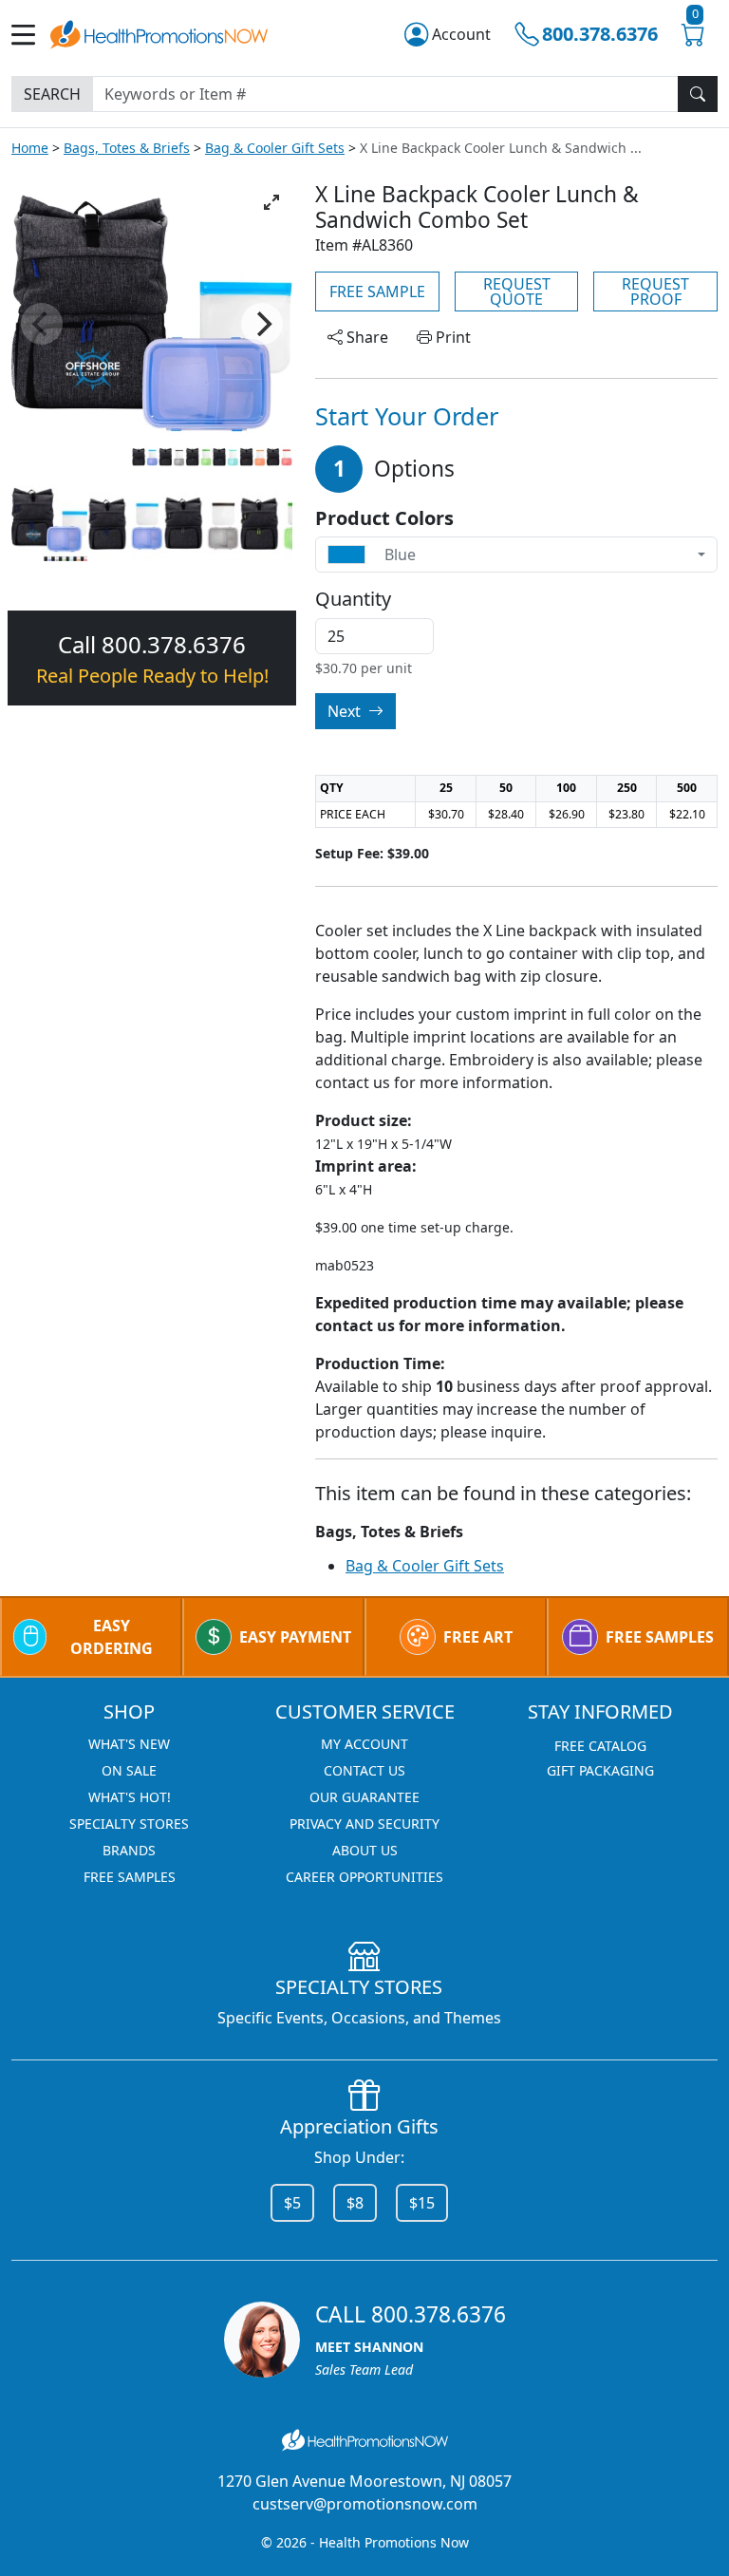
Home (30, 148)
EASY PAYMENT (295, 1637)
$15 (422, 2203)
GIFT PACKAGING (600, 1770)
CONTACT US (364, 1770)
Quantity (353, 599)
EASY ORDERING (112, 1637)
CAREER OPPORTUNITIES (364, 1877)
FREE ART (478, 1637)
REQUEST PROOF (655, 291)
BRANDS (129, 1850)
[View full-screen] (271, 202)
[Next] (262, 324)
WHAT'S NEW (129, 1744)
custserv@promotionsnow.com (365, 2504)
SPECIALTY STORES (129, 1824)
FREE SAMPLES (660, 1637)
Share (365, 337)
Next (346, 711)
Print (451, 337)
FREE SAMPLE (377, 291)
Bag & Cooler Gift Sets (275, 148)
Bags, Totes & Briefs (127, 148)
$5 (292, 2203)
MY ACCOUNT (364, 1744)
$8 (355, 2203)
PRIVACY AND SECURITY (364, 1824)
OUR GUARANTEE (364, 1797)
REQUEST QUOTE (517, 291)
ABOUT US (365, 1850)
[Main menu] (31, 35)
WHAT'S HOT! (130, 1797)
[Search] (698, 94)
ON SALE (129, 1770)
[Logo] (159, 32)
